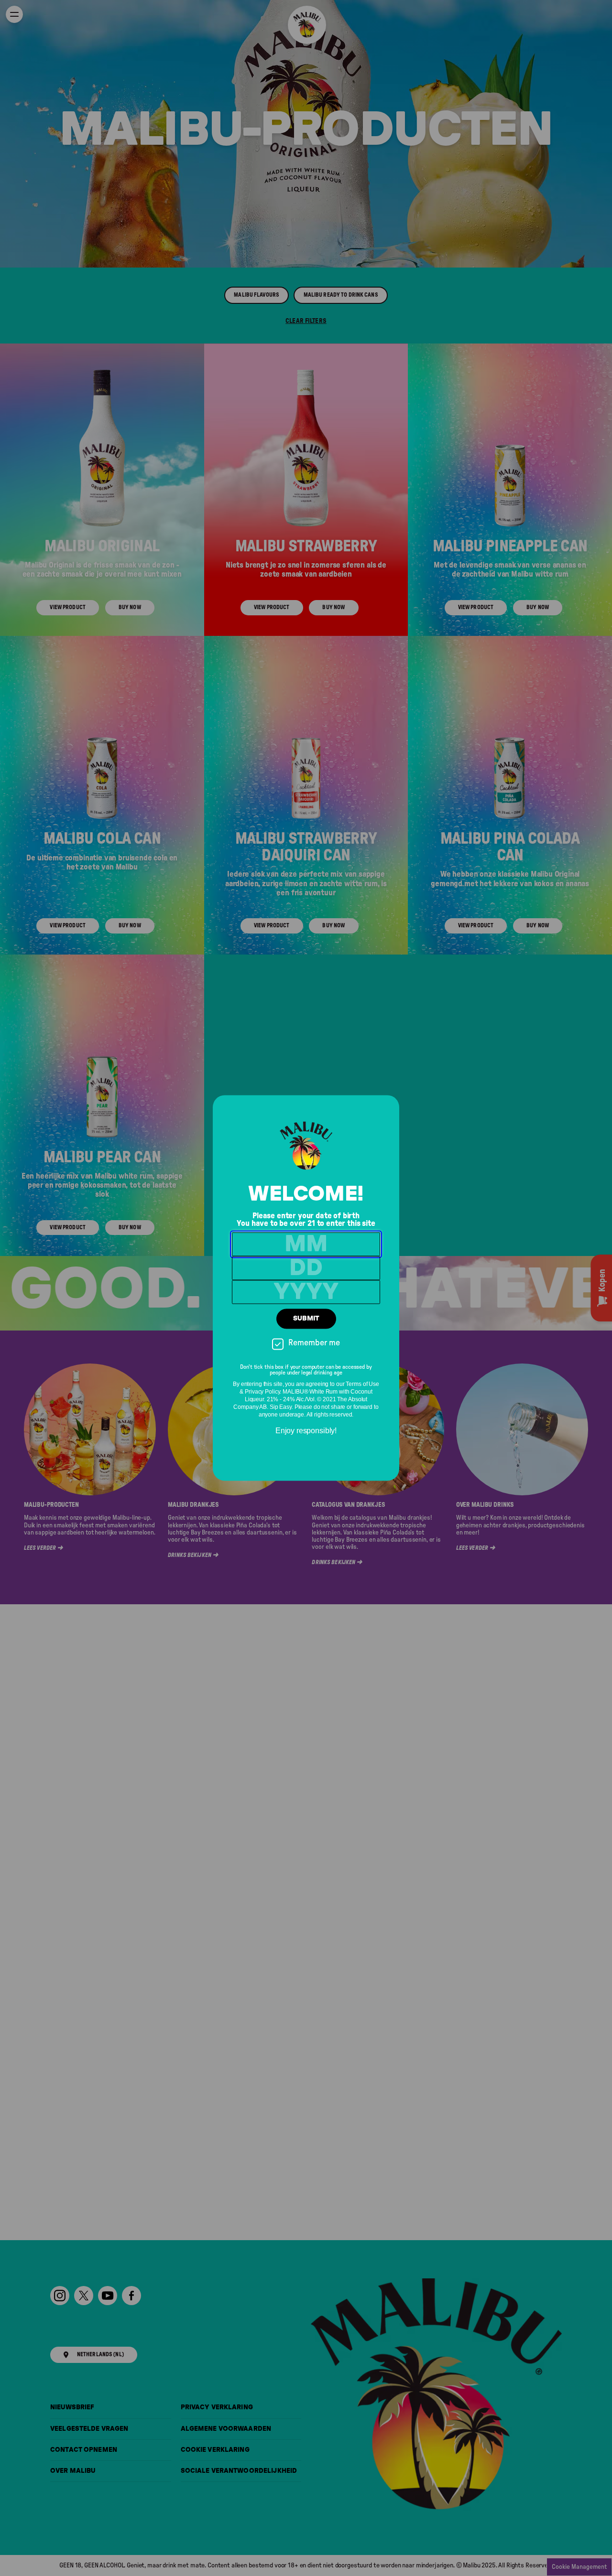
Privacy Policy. (263, 1392)
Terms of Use (362, 1385)
